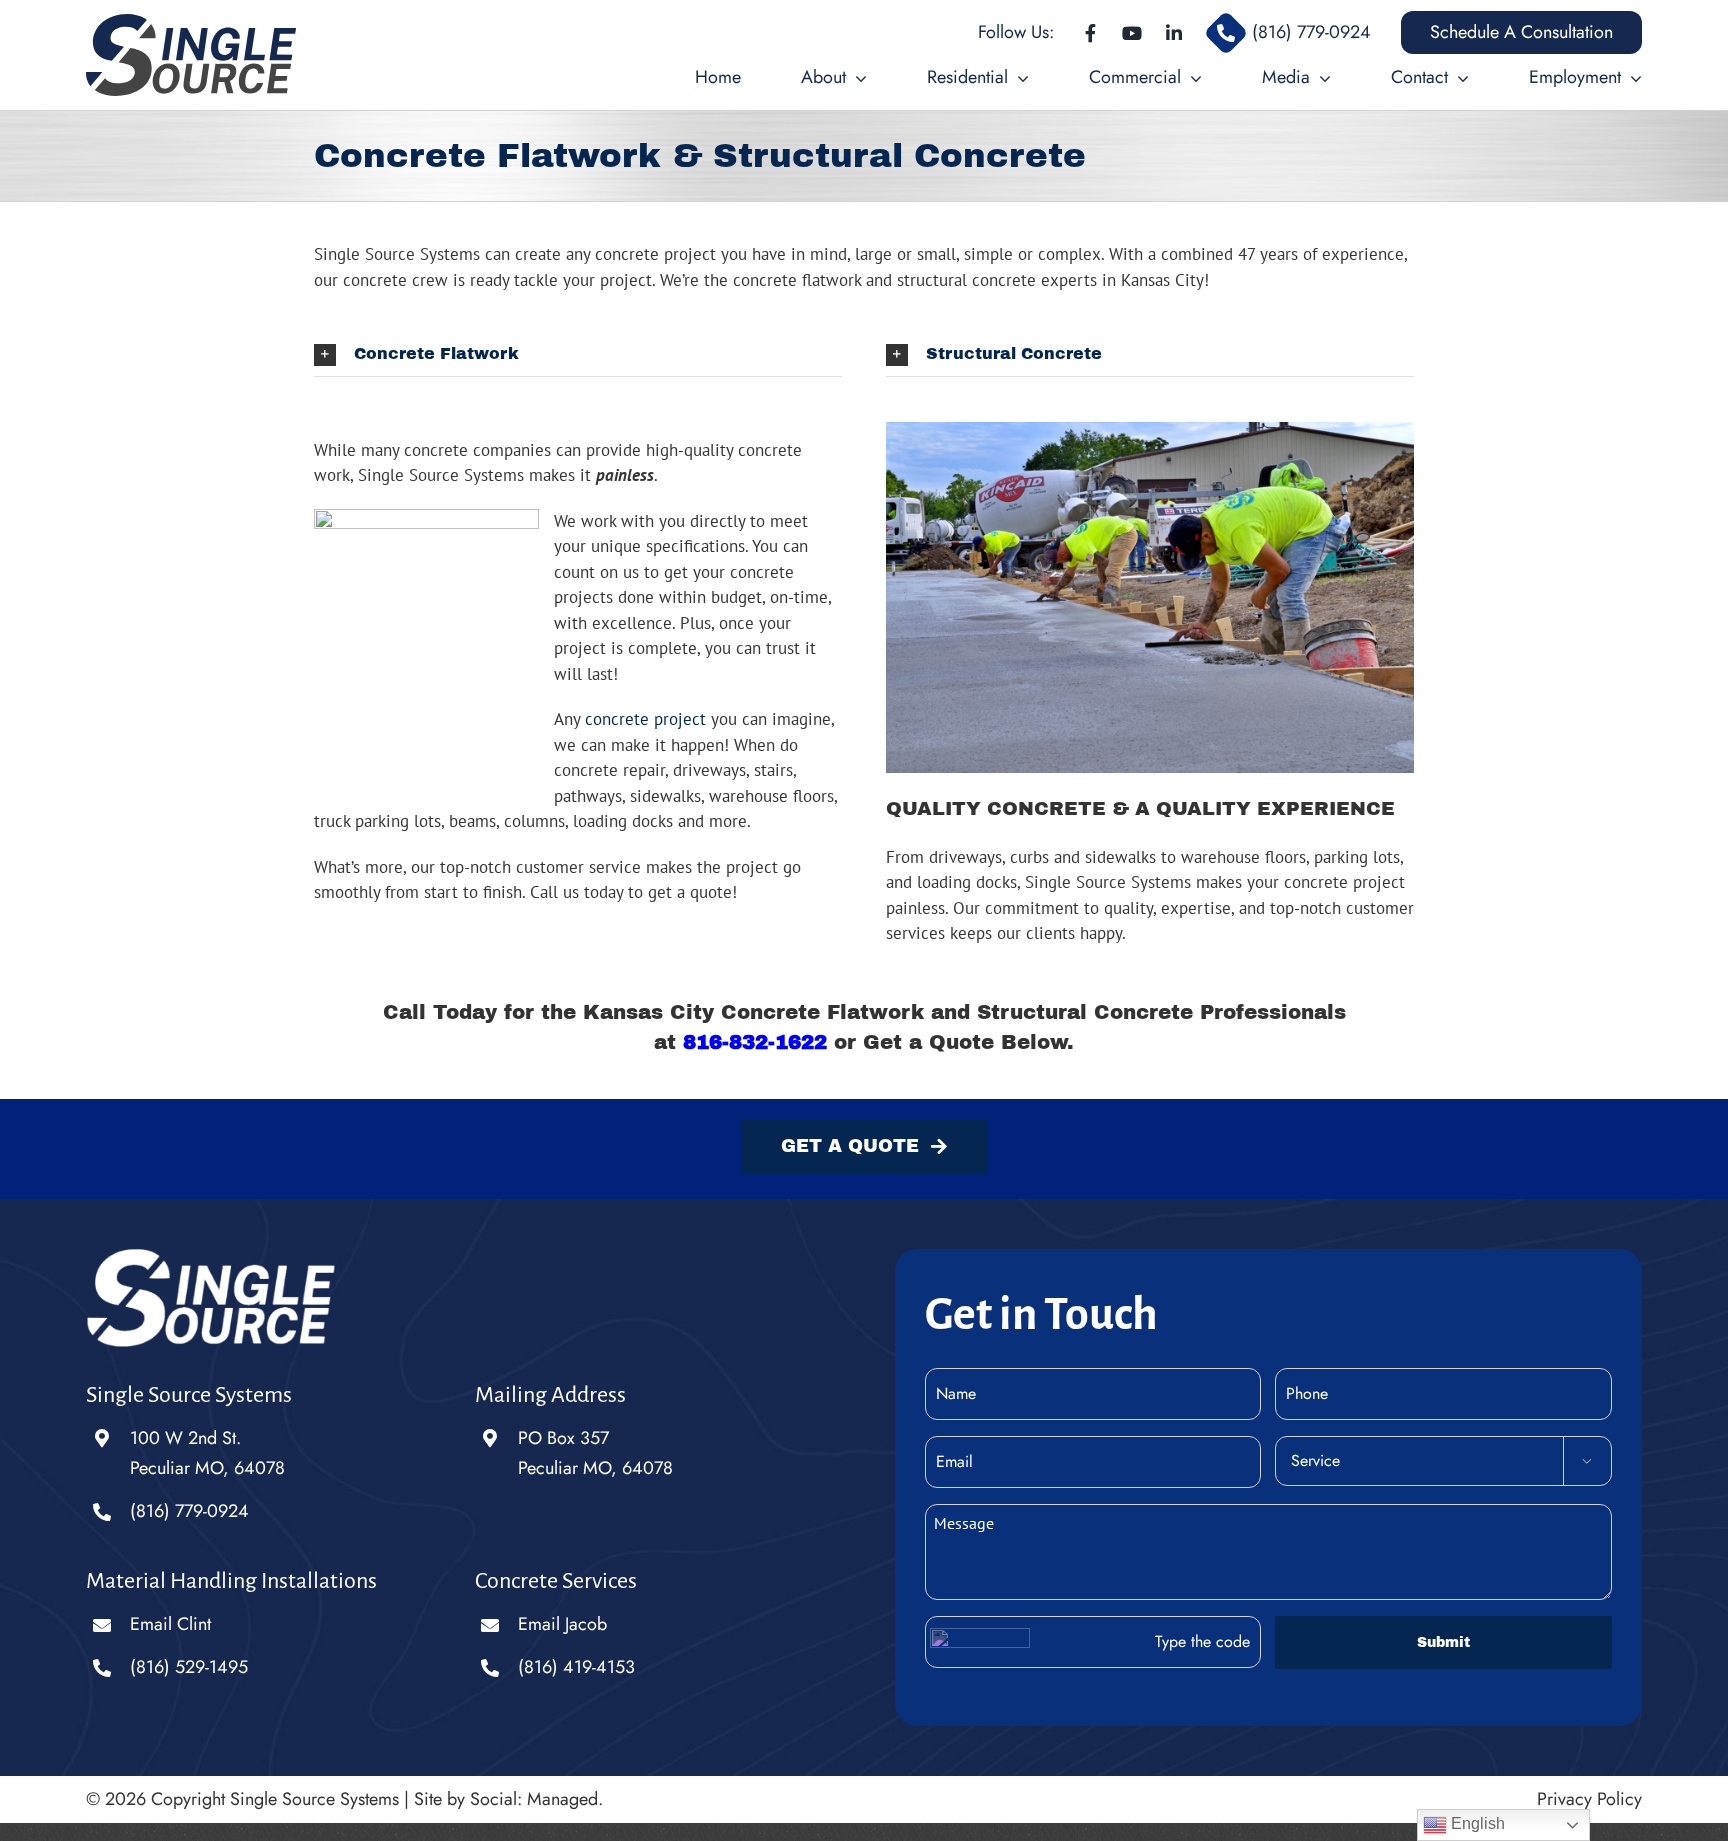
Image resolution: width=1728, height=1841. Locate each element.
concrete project (645, 719)
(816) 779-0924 (189, 1511)
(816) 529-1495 (189, 1667)
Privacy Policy (1589, 1799)
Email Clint (170, 1624)
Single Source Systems (314, 1799)
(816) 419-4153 (576, 1667)
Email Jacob (562, 1624)
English (1476, 1823)
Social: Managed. (536, 1799)
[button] (578, 354)
